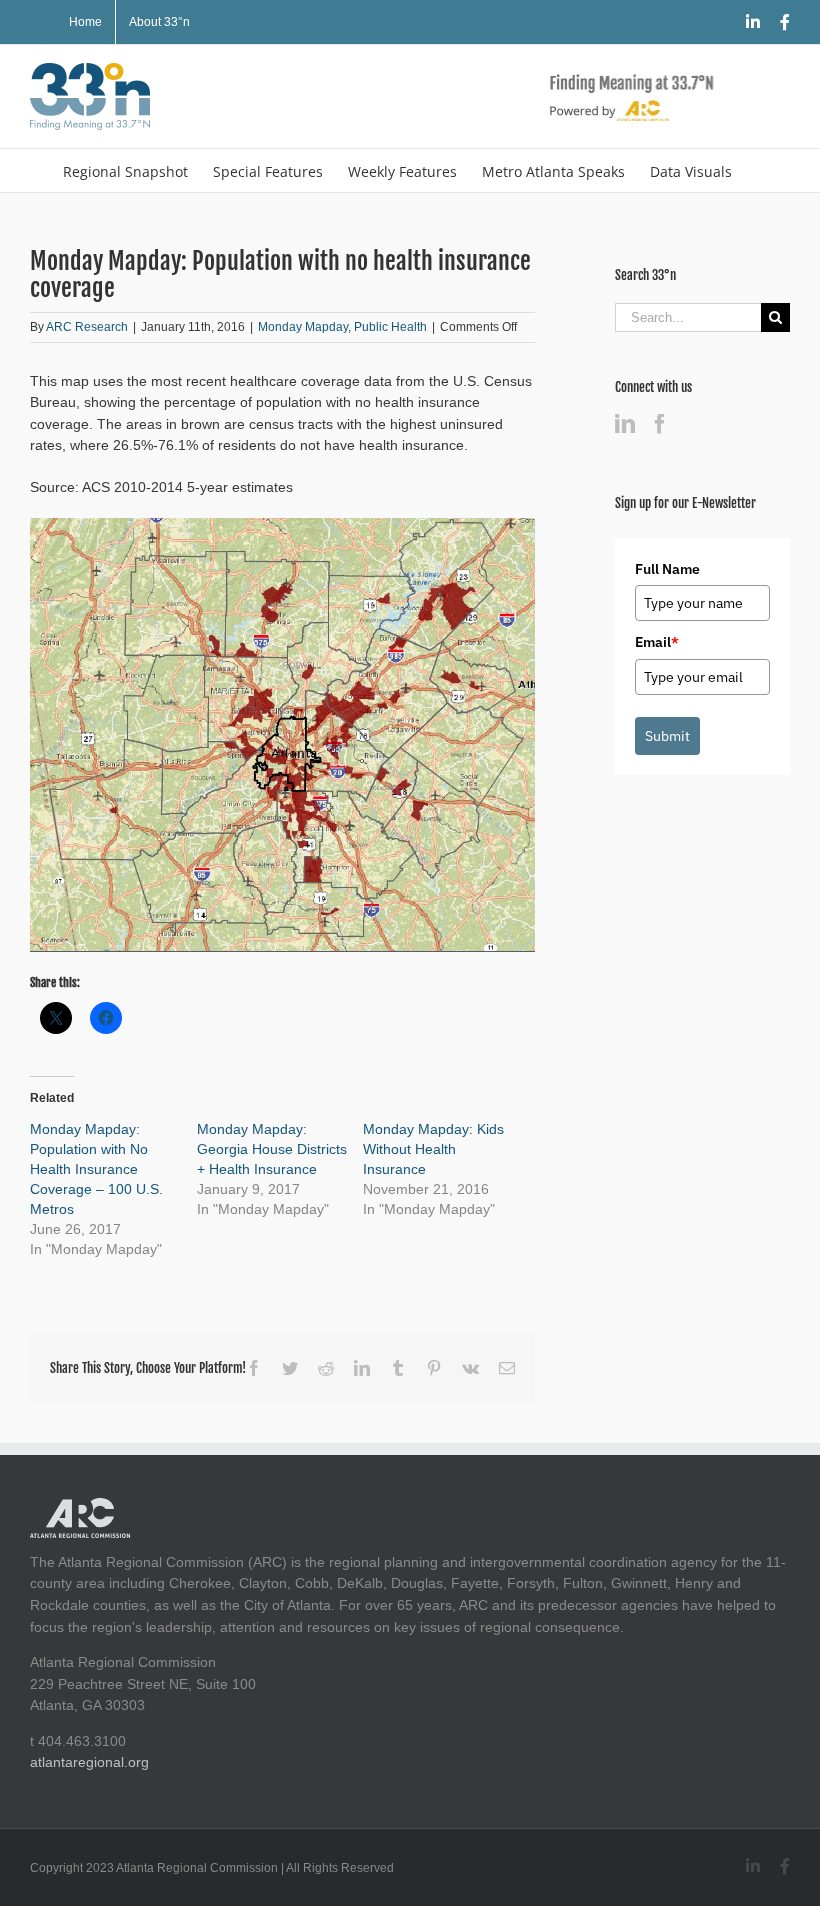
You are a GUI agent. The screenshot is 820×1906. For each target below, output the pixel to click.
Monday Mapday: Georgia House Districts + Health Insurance (272, 1149)
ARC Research (87, 327)
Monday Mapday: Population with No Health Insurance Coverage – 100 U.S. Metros (96, 1169)
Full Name (667, 569)
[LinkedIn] (625, 424)
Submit (667, 736)
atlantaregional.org (89, 1762)
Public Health (390, 327)
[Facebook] (660, 424)
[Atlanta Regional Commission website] (80, 1508)
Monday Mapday (303, 327)
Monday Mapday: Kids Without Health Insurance (433, 1149)
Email (657, 642)
